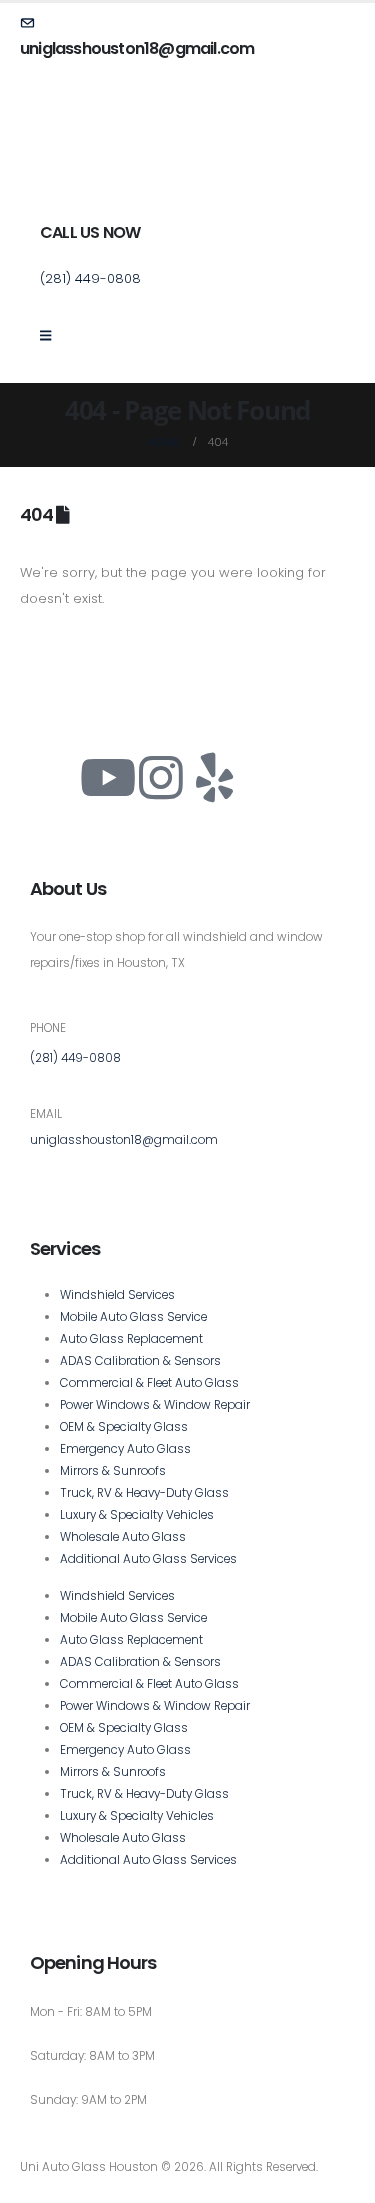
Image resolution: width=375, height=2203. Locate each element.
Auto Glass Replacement (131, 1339)
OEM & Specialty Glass (124, 1427)
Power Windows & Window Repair (155, 1405)
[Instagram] (161, 778)
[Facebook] (55, 778)
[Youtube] (108, 778)
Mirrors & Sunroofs (113, 1471)
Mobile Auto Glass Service (133, 1317)
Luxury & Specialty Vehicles (137, 1515)
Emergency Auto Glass (125, 1449)
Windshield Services (117, 1295)
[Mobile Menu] (52, 336)
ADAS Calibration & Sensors (140, 1361)
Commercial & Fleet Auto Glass (149, 1383)
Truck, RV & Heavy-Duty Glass (144, 1493)
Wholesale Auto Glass (123, 1537)
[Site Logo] (95, 166)
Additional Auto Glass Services (148, 1559)
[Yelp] (214, 778)
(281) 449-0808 (75, 1058)
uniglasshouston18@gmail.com (124, 1140)
